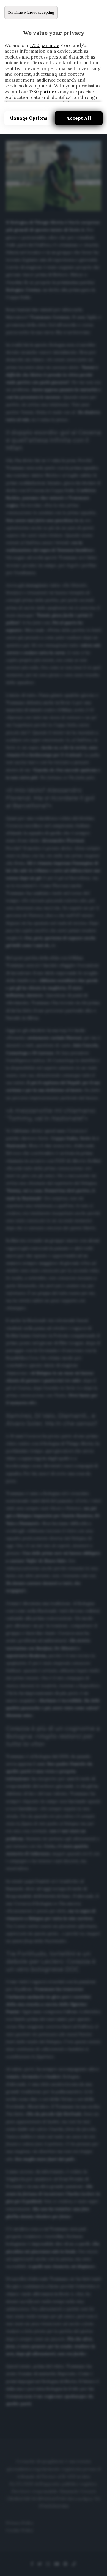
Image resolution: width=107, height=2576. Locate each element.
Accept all (79, 118)
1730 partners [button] (45, 45)
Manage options (28, 118)
